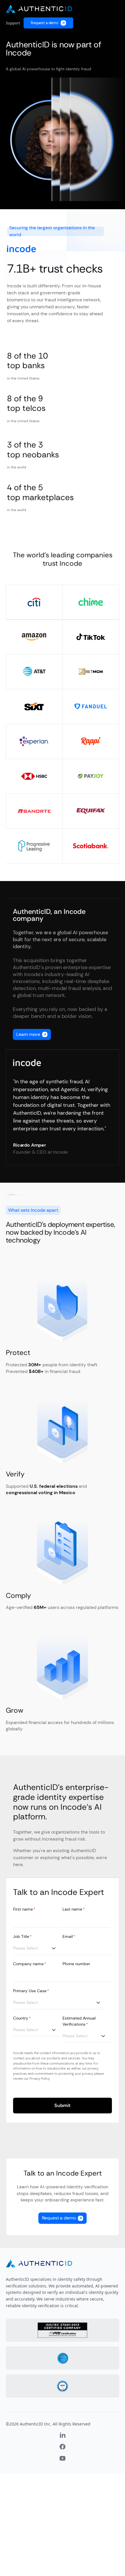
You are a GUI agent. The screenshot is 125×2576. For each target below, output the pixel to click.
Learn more (28, 1034)
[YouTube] (63, 2458)
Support (13, 23)
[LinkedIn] (63, 2435)
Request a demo (45, 23)
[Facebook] (63, 2447)
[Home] (39, 9)
